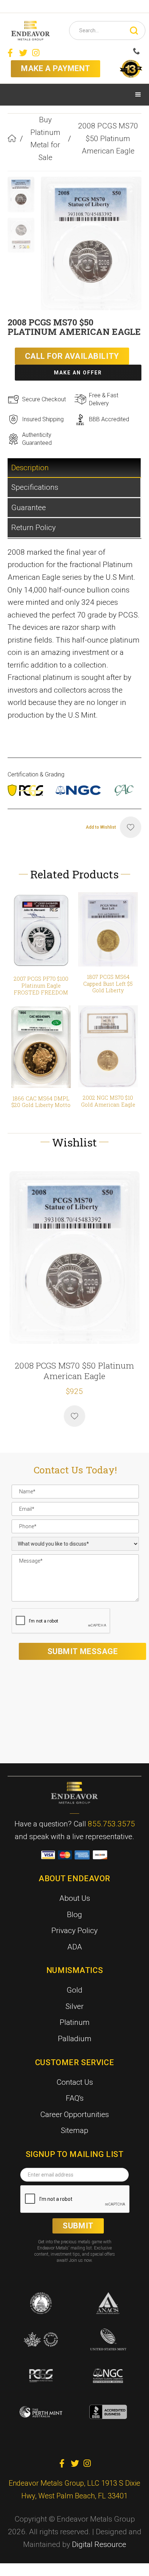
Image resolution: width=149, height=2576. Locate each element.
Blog (74, 1915)
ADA (75, 1947)
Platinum (75, 2022)
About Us (75, 1898)
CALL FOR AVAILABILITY (72, 356)
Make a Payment (56, 68)
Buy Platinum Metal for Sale (45, 139)
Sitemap (74, 2130)
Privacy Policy (74, 1931)
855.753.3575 (111, 1824)
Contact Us (75, 2082)
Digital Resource (99, 2544)
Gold (74, 1990)
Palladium (75, 2039)
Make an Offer (78, 373)
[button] (138, 95)
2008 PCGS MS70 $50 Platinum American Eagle (108, 138)
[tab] (75, 468)
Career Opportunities (74, 2114)
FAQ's (75, 2098)
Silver (74, 2006)
